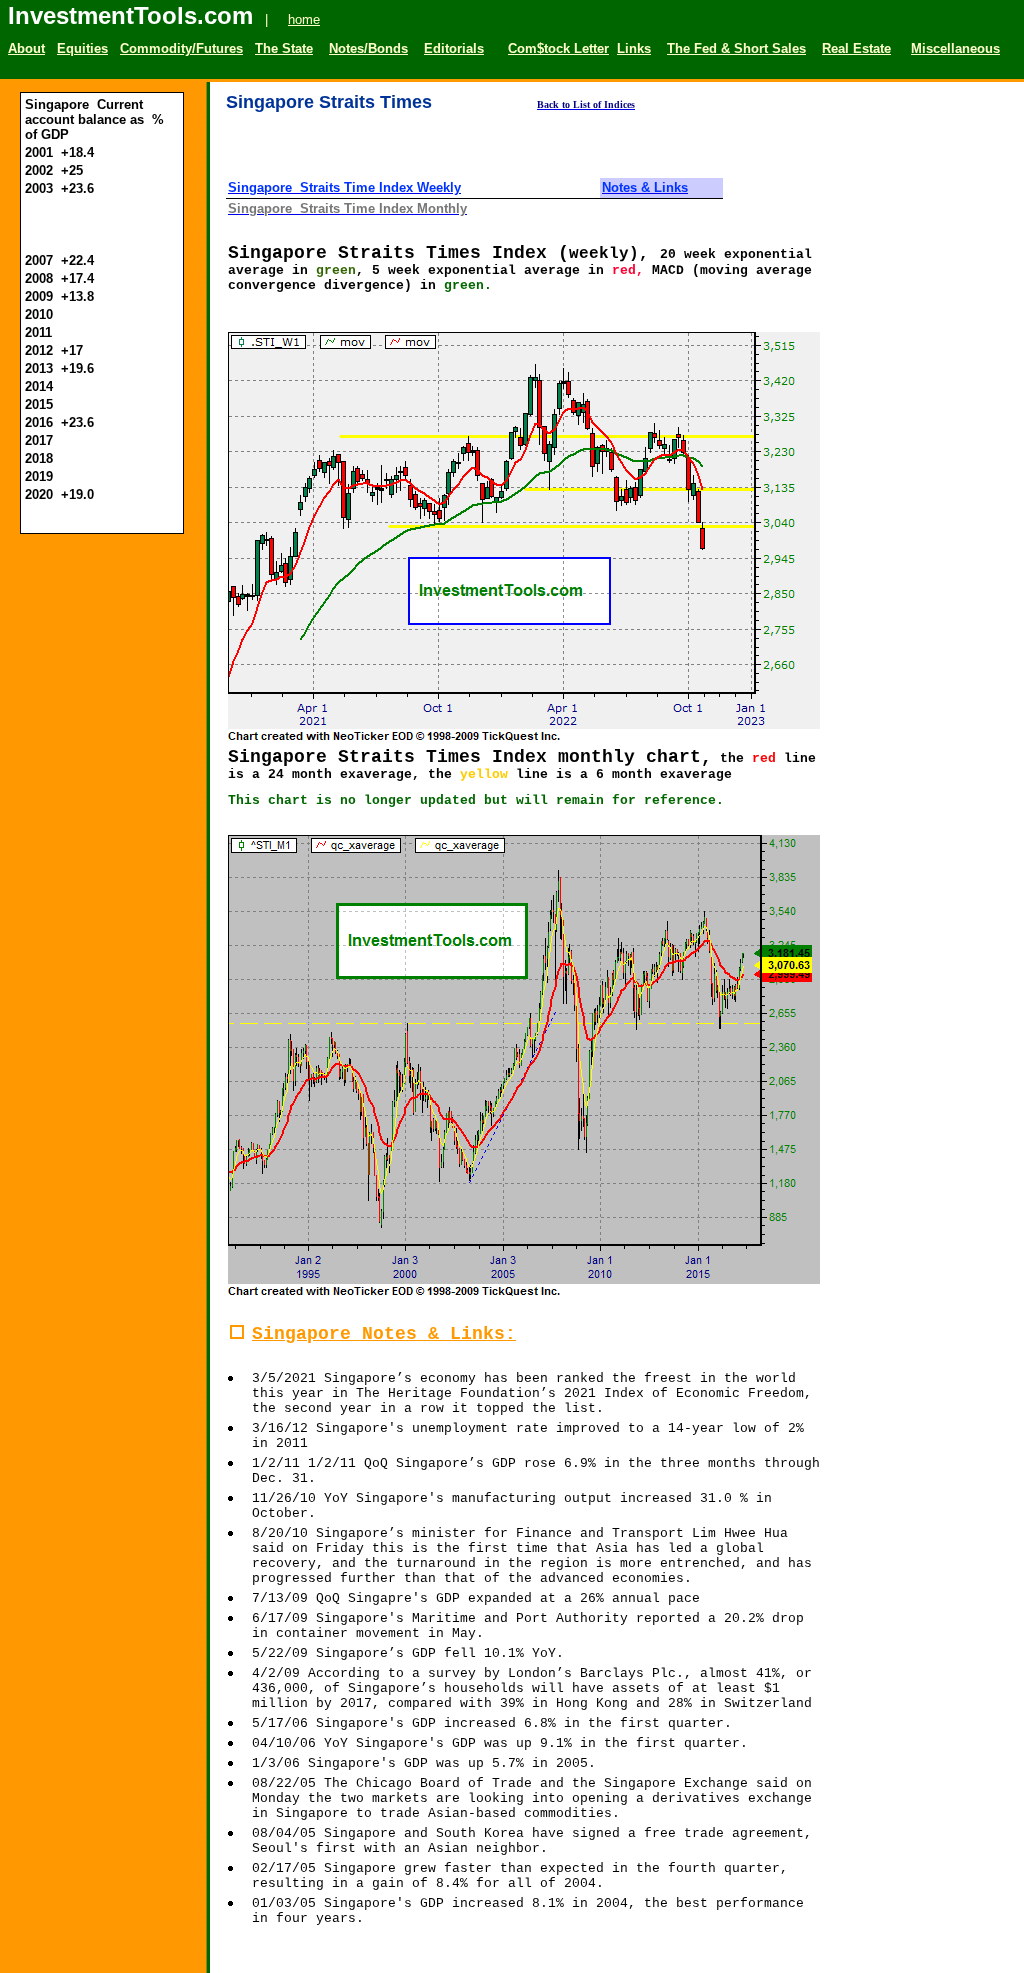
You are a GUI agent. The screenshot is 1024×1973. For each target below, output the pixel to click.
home (304, 19)
